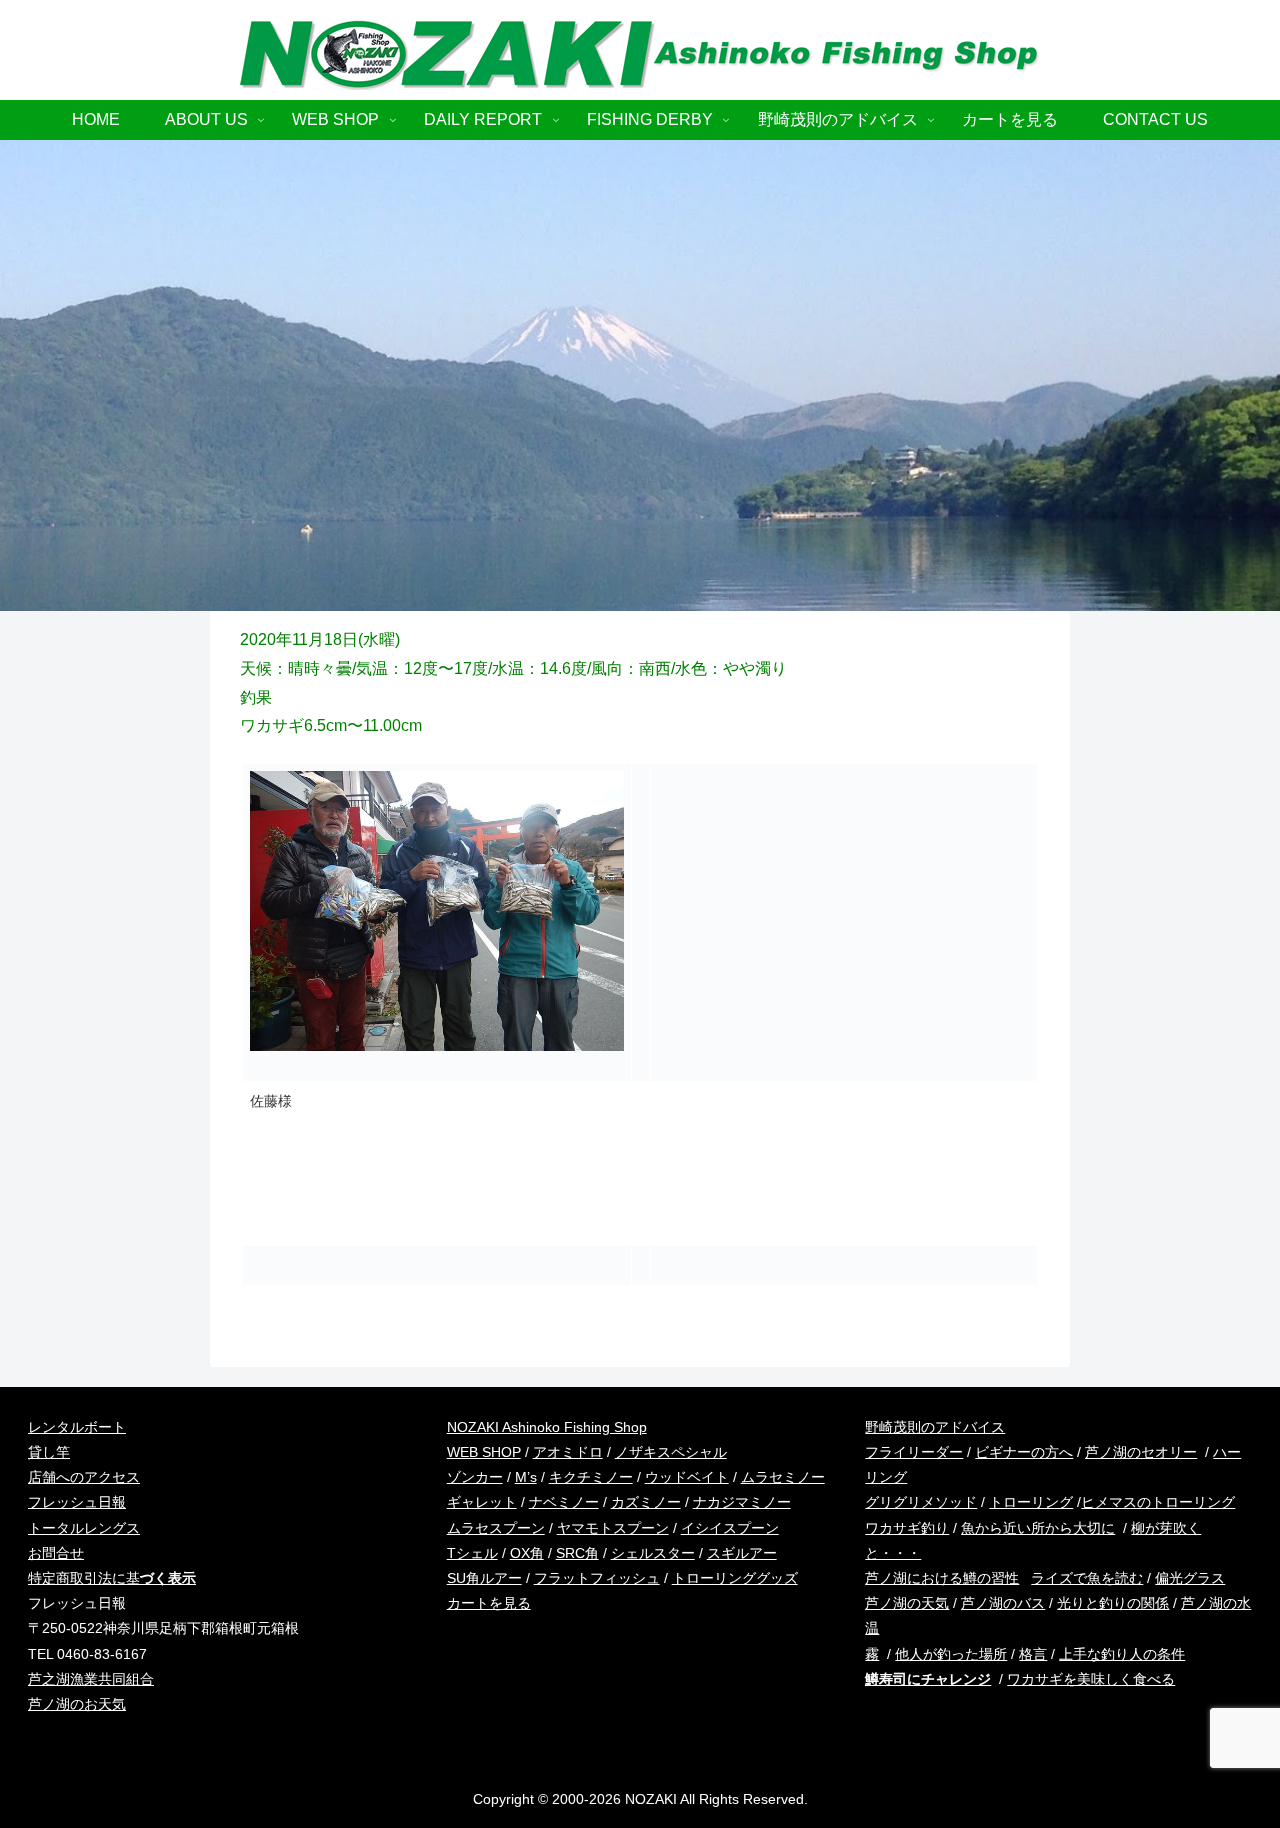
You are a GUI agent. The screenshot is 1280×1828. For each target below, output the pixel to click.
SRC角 (577, 1553)
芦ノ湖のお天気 (77, 1704)
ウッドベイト (687, 1477)
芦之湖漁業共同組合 (91, 1679)
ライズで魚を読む (1087, 1578)
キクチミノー (591, 1477)
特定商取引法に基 (112, 1578)
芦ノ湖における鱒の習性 (942, 1578)
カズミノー (646, 1502)
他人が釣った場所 (951, 1654)
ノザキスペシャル (671, 1452)
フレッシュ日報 (77, 1502)
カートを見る (489, 1603)
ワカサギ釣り (907, 1528)
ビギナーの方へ (1024, 1452)
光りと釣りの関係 (1113, 1603)
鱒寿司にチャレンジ (928, 1679)
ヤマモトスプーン (613, 1528)
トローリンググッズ (735, 1578)
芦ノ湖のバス (1003, 1603)
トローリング (1031, 1502)
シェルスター (653, 1553)
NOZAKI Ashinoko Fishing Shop (547, 1427)
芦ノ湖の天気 (907, 1603)
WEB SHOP (484, 1452)
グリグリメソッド (921, 1502)
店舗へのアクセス (84, 1477)
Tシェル (472, 1553)
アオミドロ (568, 1452)
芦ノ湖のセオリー (1141, 1452)
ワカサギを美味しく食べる (1091, 1679)
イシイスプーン (730, 1528)
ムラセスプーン (496, 1528)
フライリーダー (914, 1452)
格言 (1033, 1654)
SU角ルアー (484, 1578)
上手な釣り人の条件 (1122, 1654)
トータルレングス (84, 1528)
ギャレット (482, 1502)
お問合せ (56, 1553)
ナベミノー (564, 1502)
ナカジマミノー (742, 1502)
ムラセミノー (783, 1477)
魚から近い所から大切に (1038, 1528)
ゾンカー (475, 1477)
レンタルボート (77, 1427)
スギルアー (742, 1553)
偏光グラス (1190, 1578)
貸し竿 (49, 1452)
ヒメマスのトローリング (1158, 1502)
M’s (526, 1477)
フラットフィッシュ (597, 1578)
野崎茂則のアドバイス (935, 1427)
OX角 (527, 1553)
